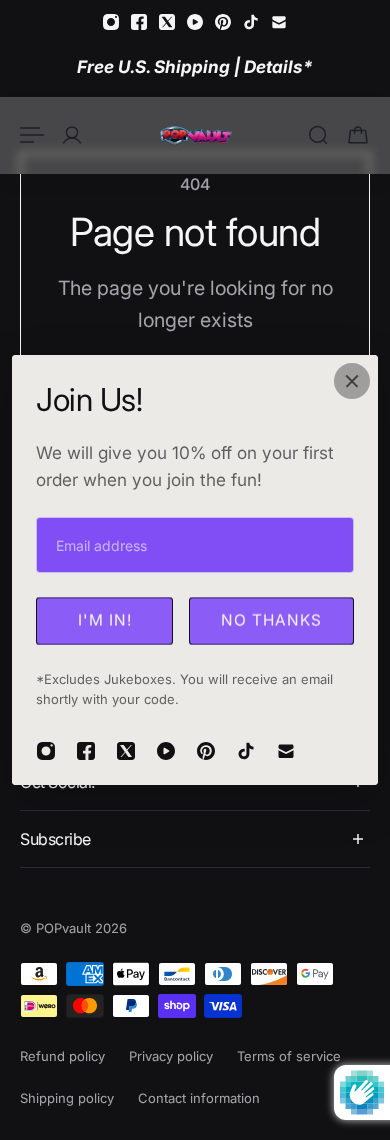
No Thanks (271, 620)
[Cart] (358, 135)
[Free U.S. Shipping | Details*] (195, 66)
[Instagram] (111, 22)
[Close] (352, 381)
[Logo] (195, 135)
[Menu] (32, 135)
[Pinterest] (223, 22)
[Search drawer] (318, 135)
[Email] (279, 22)
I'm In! (105, 620)
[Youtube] (195, 22)
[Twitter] (167, 22)
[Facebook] (139, 22)
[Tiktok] (251, 22)
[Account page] (72, 135)
